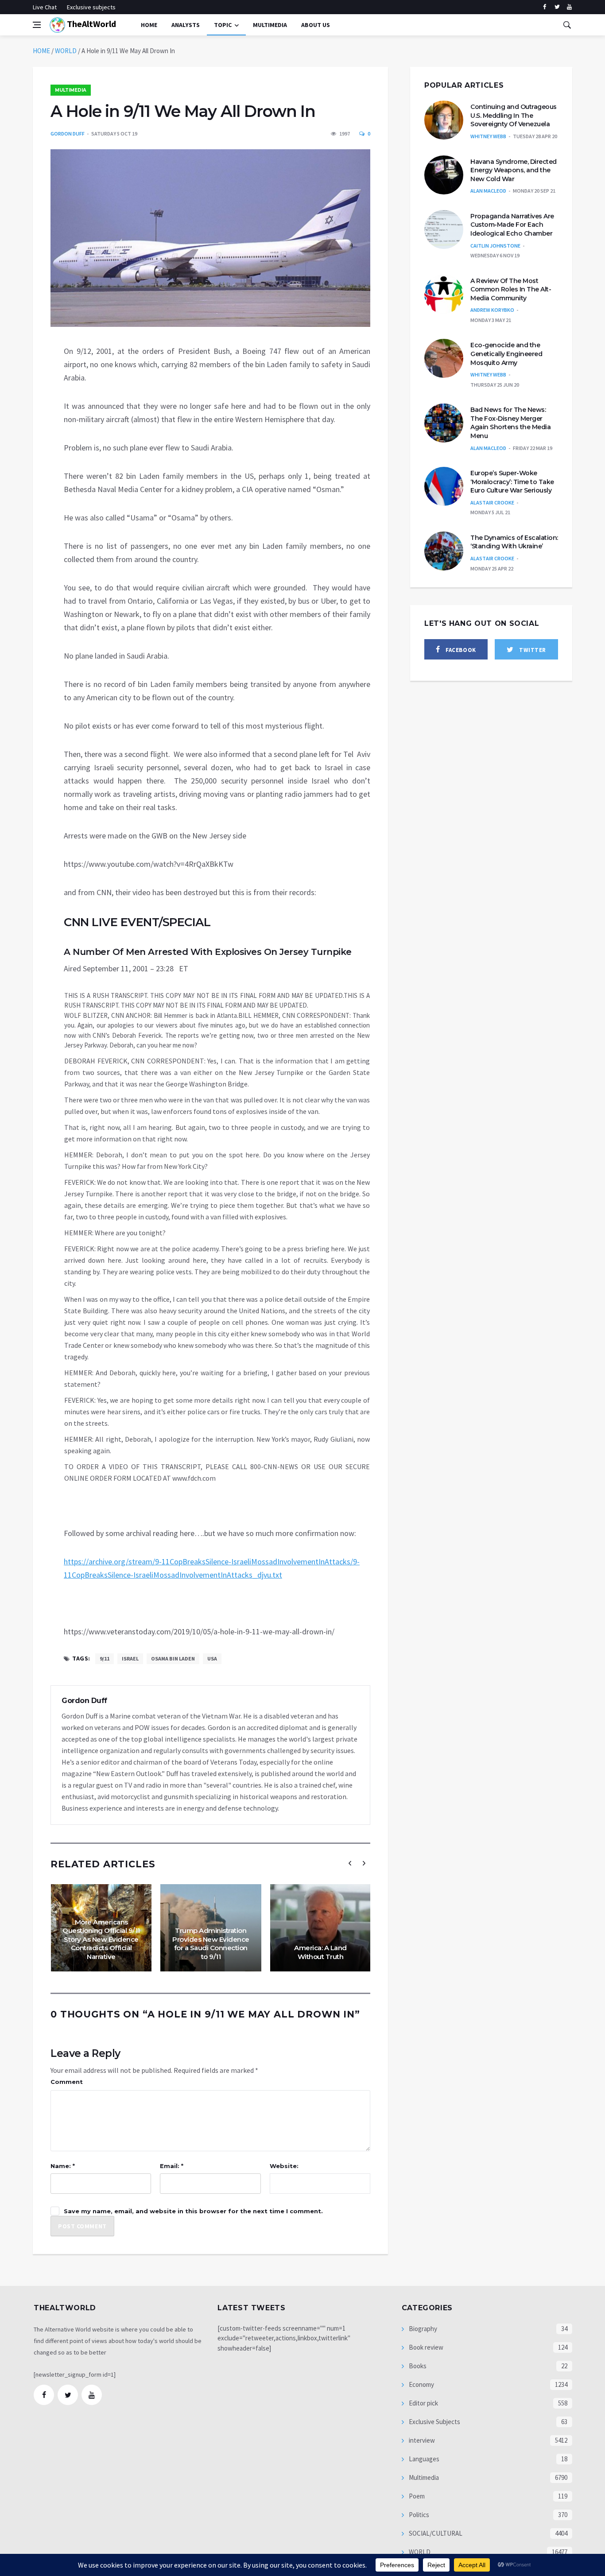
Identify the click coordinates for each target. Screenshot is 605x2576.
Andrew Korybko (492, 310)
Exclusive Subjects (434, 2422)
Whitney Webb (488, 136)
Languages (423, 2459)
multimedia (270, 25)
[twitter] (557, 7)
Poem (416, 2496)
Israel (130, 1658)
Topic (223, 25)
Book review (425, 2347)
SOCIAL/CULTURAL (435, 2533)
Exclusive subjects (91, 7)
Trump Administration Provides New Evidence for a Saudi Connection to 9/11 (211, 1944)
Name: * (63, 2166)
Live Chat (45, 7)
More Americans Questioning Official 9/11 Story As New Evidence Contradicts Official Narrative (101, 1939)
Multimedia (71, 90)
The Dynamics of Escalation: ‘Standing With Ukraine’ (514, 542)
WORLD (66, 51)
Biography (422, 2329)
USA (212, 1658)
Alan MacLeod (488, 191)
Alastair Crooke (492, 502)
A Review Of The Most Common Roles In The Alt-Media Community (511, 289)
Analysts (186, 25)
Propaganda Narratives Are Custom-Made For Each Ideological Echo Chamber (512, 225)
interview (421, 2440)
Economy (421, 2384)
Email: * (172, 2166)
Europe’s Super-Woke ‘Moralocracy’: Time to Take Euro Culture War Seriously (512, 482)
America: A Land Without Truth (320, 1952)
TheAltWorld (91, 24)
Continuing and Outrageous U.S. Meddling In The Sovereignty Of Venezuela (514, 115)
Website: (284, 2166)
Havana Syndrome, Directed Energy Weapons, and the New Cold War (514, 170)
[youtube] (569, 7)
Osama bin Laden (173, 1658)
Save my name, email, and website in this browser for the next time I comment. (193, 2211)
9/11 (105, 1658)
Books (417, 2366)
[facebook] (545, 7)
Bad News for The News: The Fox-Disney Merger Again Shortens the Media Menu (510, 423)
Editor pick (423, 2403)
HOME (41, 51)
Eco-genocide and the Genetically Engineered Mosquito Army (506, 354)
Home (149, 25)
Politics (418, 2515)
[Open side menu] (37, 25)
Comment (67, 2082)
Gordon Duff (68, 134)
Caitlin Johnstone (495, 246)
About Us (316, 25)
